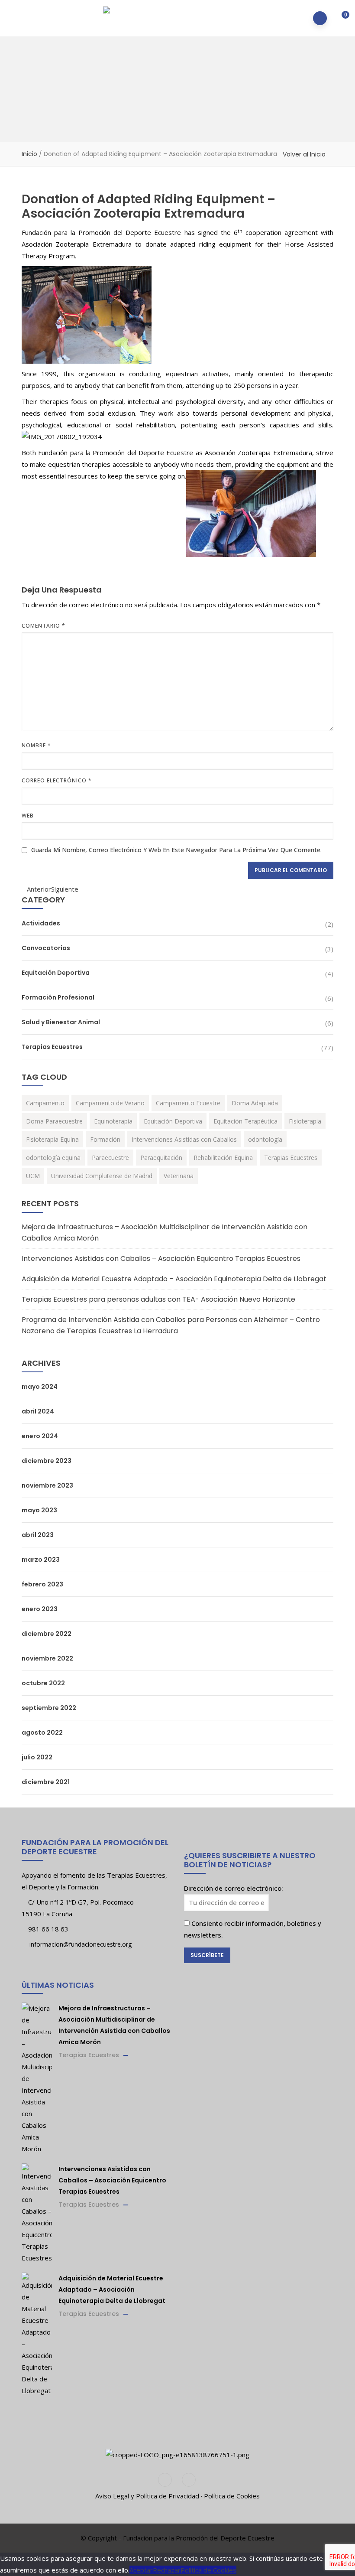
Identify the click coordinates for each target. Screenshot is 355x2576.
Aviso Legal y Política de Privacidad (147, 2496)
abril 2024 (38, 1411)
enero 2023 (40, 1609)
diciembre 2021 (46, 1782)
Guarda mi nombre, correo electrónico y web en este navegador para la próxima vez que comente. (176, 850)
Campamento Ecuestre (188, 1103)
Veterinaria (179, 1176)
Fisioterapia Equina (52, 1139)
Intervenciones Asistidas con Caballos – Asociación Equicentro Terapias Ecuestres (161, 1259)
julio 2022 (37, 1757)
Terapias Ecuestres (52, 1047)
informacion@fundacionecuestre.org (80, 1944)
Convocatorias (46, 948)
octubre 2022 (43, 1683)
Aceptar (141, 2570)
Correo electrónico (57, 780)
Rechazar (167, 2570)
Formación (105, 1139)
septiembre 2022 (49, 1708)
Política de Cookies (232, 2496)
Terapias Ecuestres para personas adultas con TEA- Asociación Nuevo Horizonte (158, 1299)
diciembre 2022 (47, 1634)
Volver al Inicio (304, 154)
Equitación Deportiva (56, 973)
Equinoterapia (113, 1121)
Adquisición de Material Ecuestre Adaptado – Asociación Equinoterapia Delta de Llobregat (174, 1279)
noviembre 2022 (47, 1658)
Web (28, 816)
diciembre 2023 (47, 1461)
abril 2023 (38, 1535)
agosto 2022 (42, 1733)
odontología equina (53, 1158)
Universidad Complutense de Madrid (102, 1176)
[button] (340, 19)
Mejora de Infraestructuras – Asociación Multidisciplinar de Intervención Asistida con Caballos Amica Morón (165, 1233)
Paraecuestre (110, 1158)
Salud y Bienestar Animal (61, 1022)
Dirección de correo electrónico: (234, 1888)
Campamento (45, 1103)
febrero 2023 (42, 1584)
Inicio (29, 154)
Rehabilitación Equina (223, 1158)
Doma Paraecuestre (54, 1121)
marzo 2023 (41, 1560)
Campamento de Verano (110, 1103)
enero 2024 (40, 1436)
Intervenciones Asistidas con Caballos (184, 1139)
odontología (265, 1139)
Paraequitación (161, 1158)
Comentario (44, 626)
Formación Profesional (58, 997)
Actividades (41, 923)
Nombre (36, 745)
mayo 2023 (39, 1510)
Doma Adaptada (255, 1103)
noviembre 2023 (47, 1485)
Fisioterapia (305, 1121)
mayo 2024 (40, 1387)
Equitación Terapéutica (245, 1121)
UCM (33, 1176)
